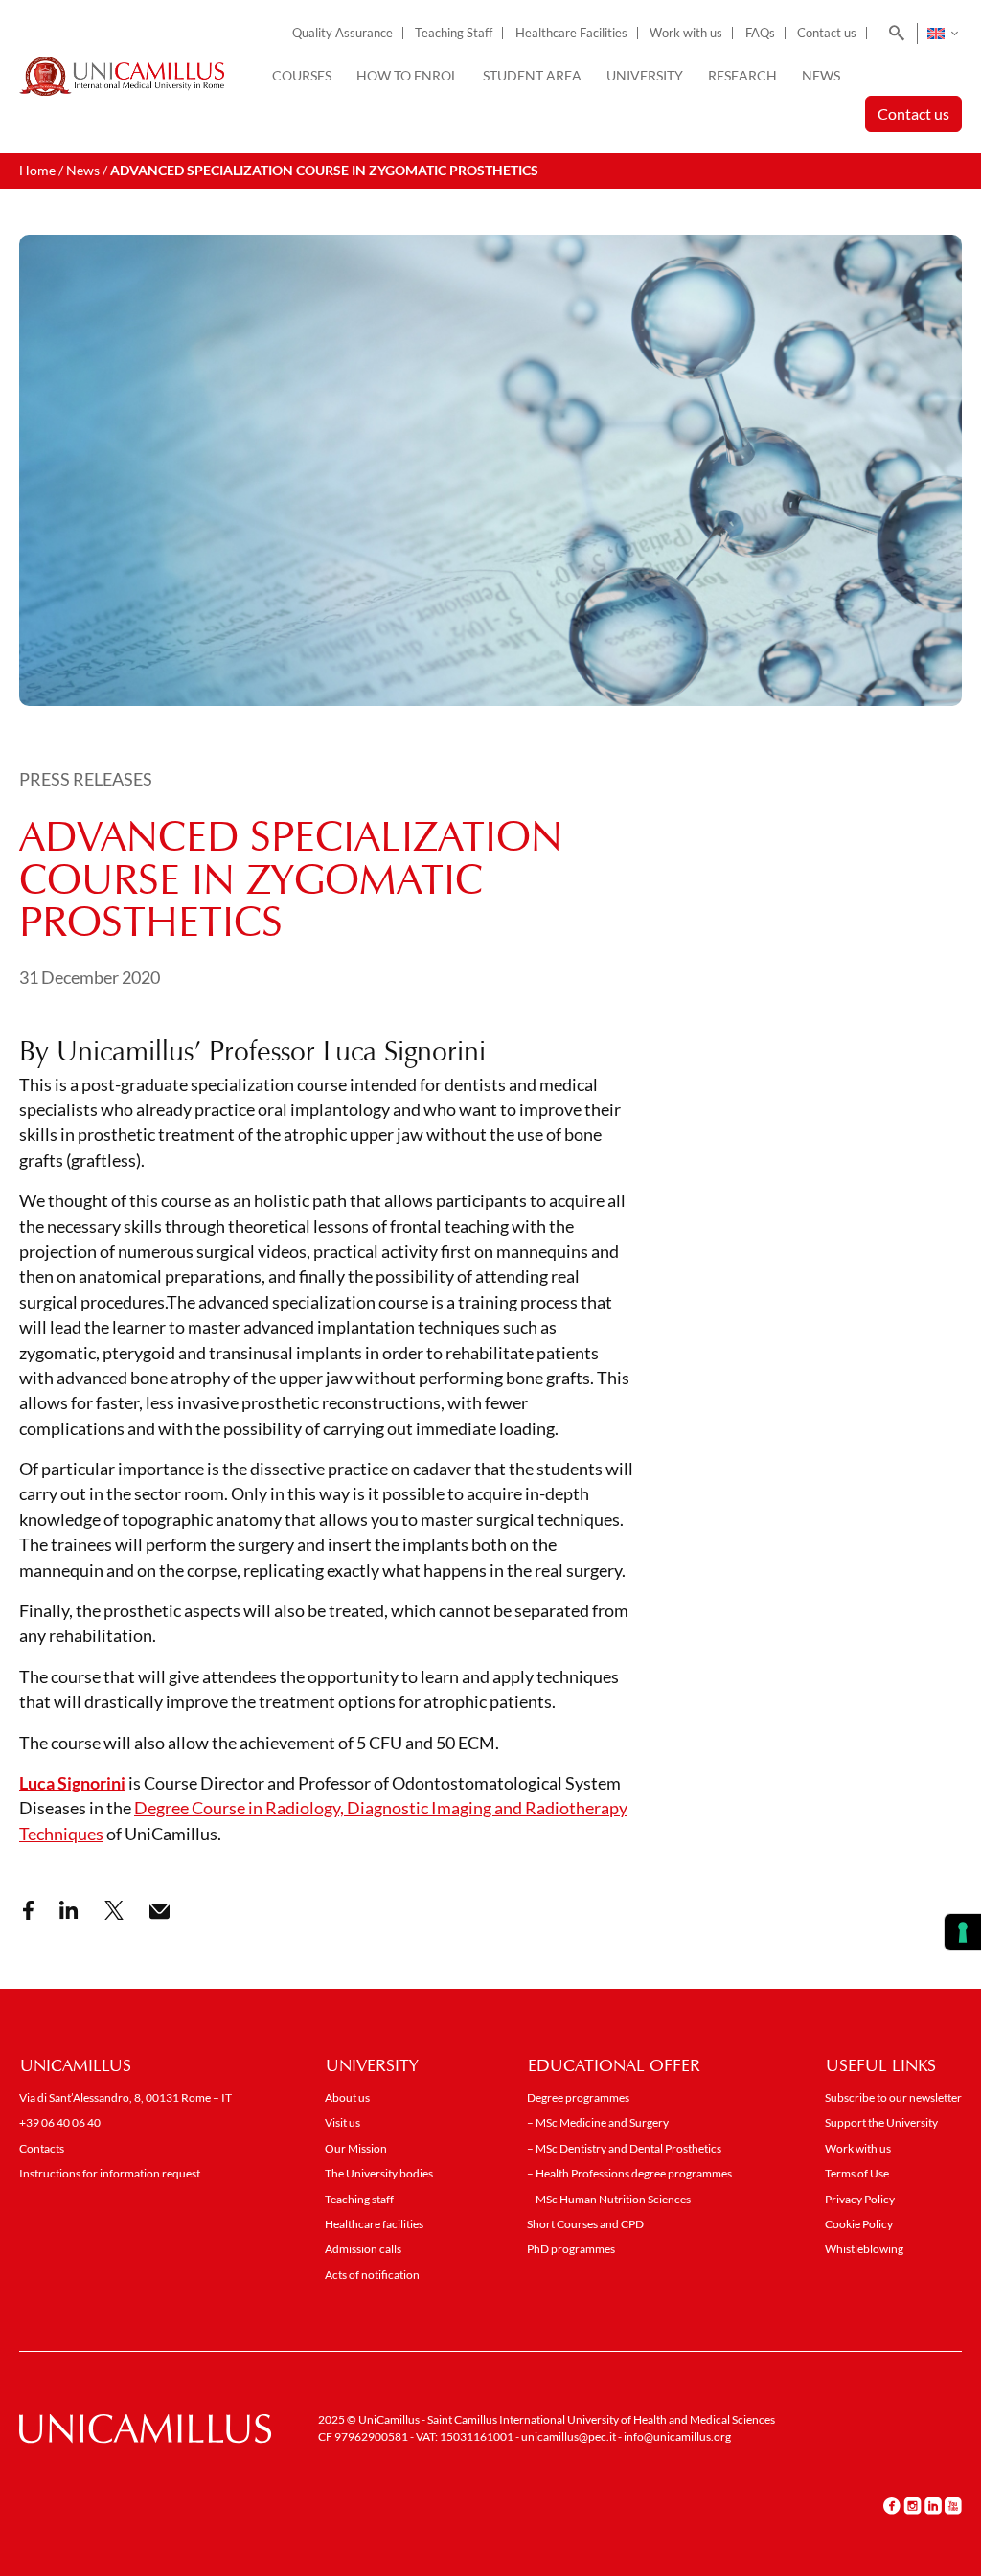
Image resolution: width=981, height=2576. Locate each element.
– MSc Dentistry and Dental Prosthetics (624, 2148)
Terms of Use (857, 2173)
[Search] (893, 34)
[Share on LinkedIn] (69, 1910)
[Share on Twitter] (114, 1910)
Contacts (42, 2148)
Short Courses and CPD (585, 2224)
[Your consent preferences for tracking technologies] (963, 1932)
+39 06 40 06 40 (60, 2122)
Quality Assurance (342, 33)
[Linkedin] (933, 2505)
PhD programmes (571, 2249)
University (645, 75)
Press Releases (86, 779)
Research (742, 75)
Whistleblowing (864, 2249)
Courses (302, 75)
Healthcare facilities (374, 2224)
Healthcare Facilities (571, 33)
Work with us (686, 33)
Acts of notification (372, 2275)
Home (37, 170)
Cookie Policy (859, 2224)
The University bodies (379, 2173)
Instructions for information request (110, 2173)
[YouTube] (953, 2505)
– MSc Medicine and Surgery (598, 2122)
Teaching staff (359, 2199)
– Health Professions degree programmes (629, 2173)
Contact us (827, 33)
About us (347, 2097)
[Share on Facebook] (28, 1910)
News (821, 75)
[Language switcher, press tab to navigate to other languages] (942, 34)
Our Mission (356, 2148)
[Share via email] (160, 1912)
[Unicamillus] (122, 77)
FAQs (760, 33)
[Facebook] (892, 2505)
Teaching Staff (454, 33)
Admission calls (363, 2249)
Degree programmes (578, 2097)
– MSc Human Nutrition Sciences (609, 2199)
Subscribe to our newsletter (893, 2097)
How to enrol (407, 75)
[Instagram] (913, 2505)
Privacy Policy (860, 2199)
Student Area (532, 75)
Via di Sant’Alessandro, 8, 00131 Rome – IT (125, 2097)
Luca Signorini (72, 1783)
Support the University (881, 2122)
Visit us (342, 2122)
